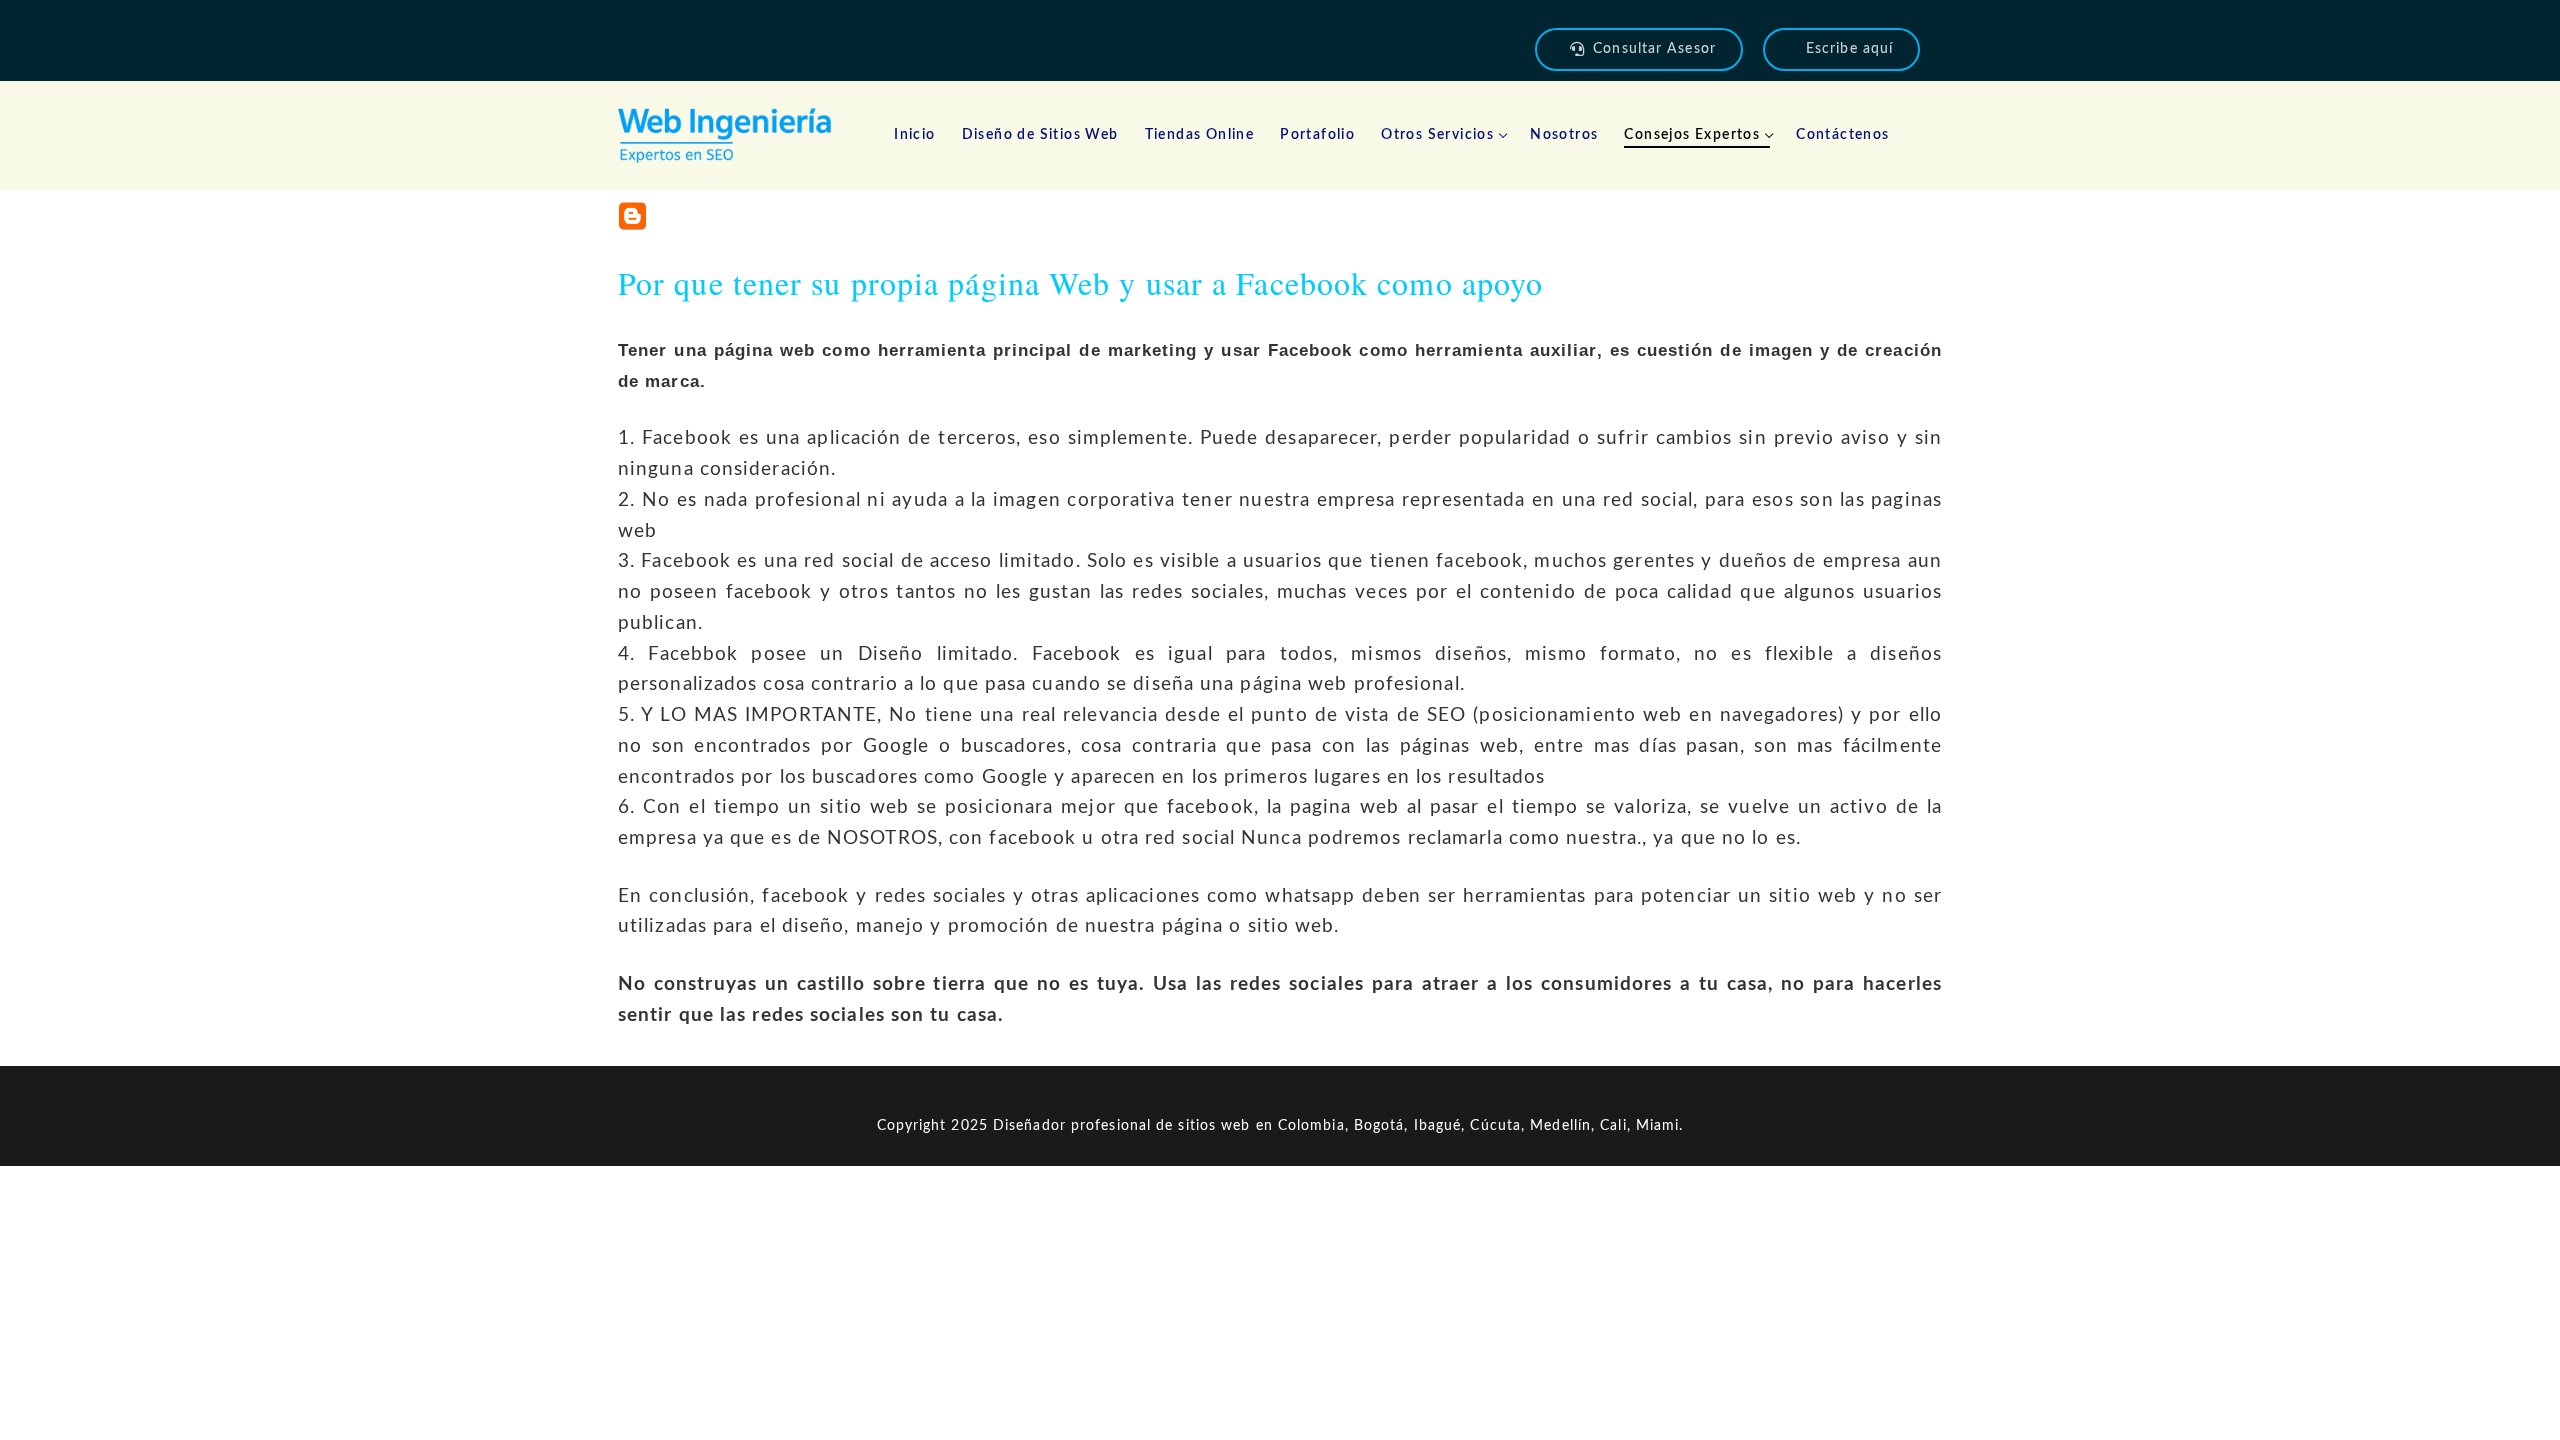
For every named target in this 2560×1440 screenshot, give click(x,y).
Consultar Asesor (1654, 49)
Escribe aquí (1849, 49)
